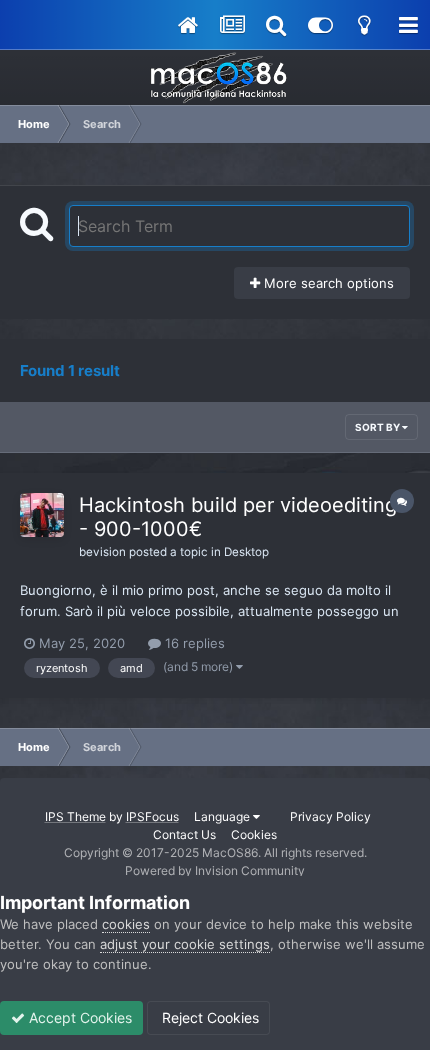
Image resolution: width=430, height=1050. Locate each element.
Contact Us (184, 834)
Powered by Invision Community (215, 870)
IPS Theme (75, 816)
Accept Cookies (78, 1017)
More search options (327, 283)
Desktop (246, 552)
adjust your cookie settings (185, 944)
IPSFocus (152, 816)
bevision (102, 552)
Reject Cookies (208, 1017)
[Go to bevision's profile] (42, 515)
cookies (126, 924)
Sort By (378, 427)
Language (223, 816)
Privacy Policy (330, 816)
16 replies (193, 643)
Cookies (254, 834)
